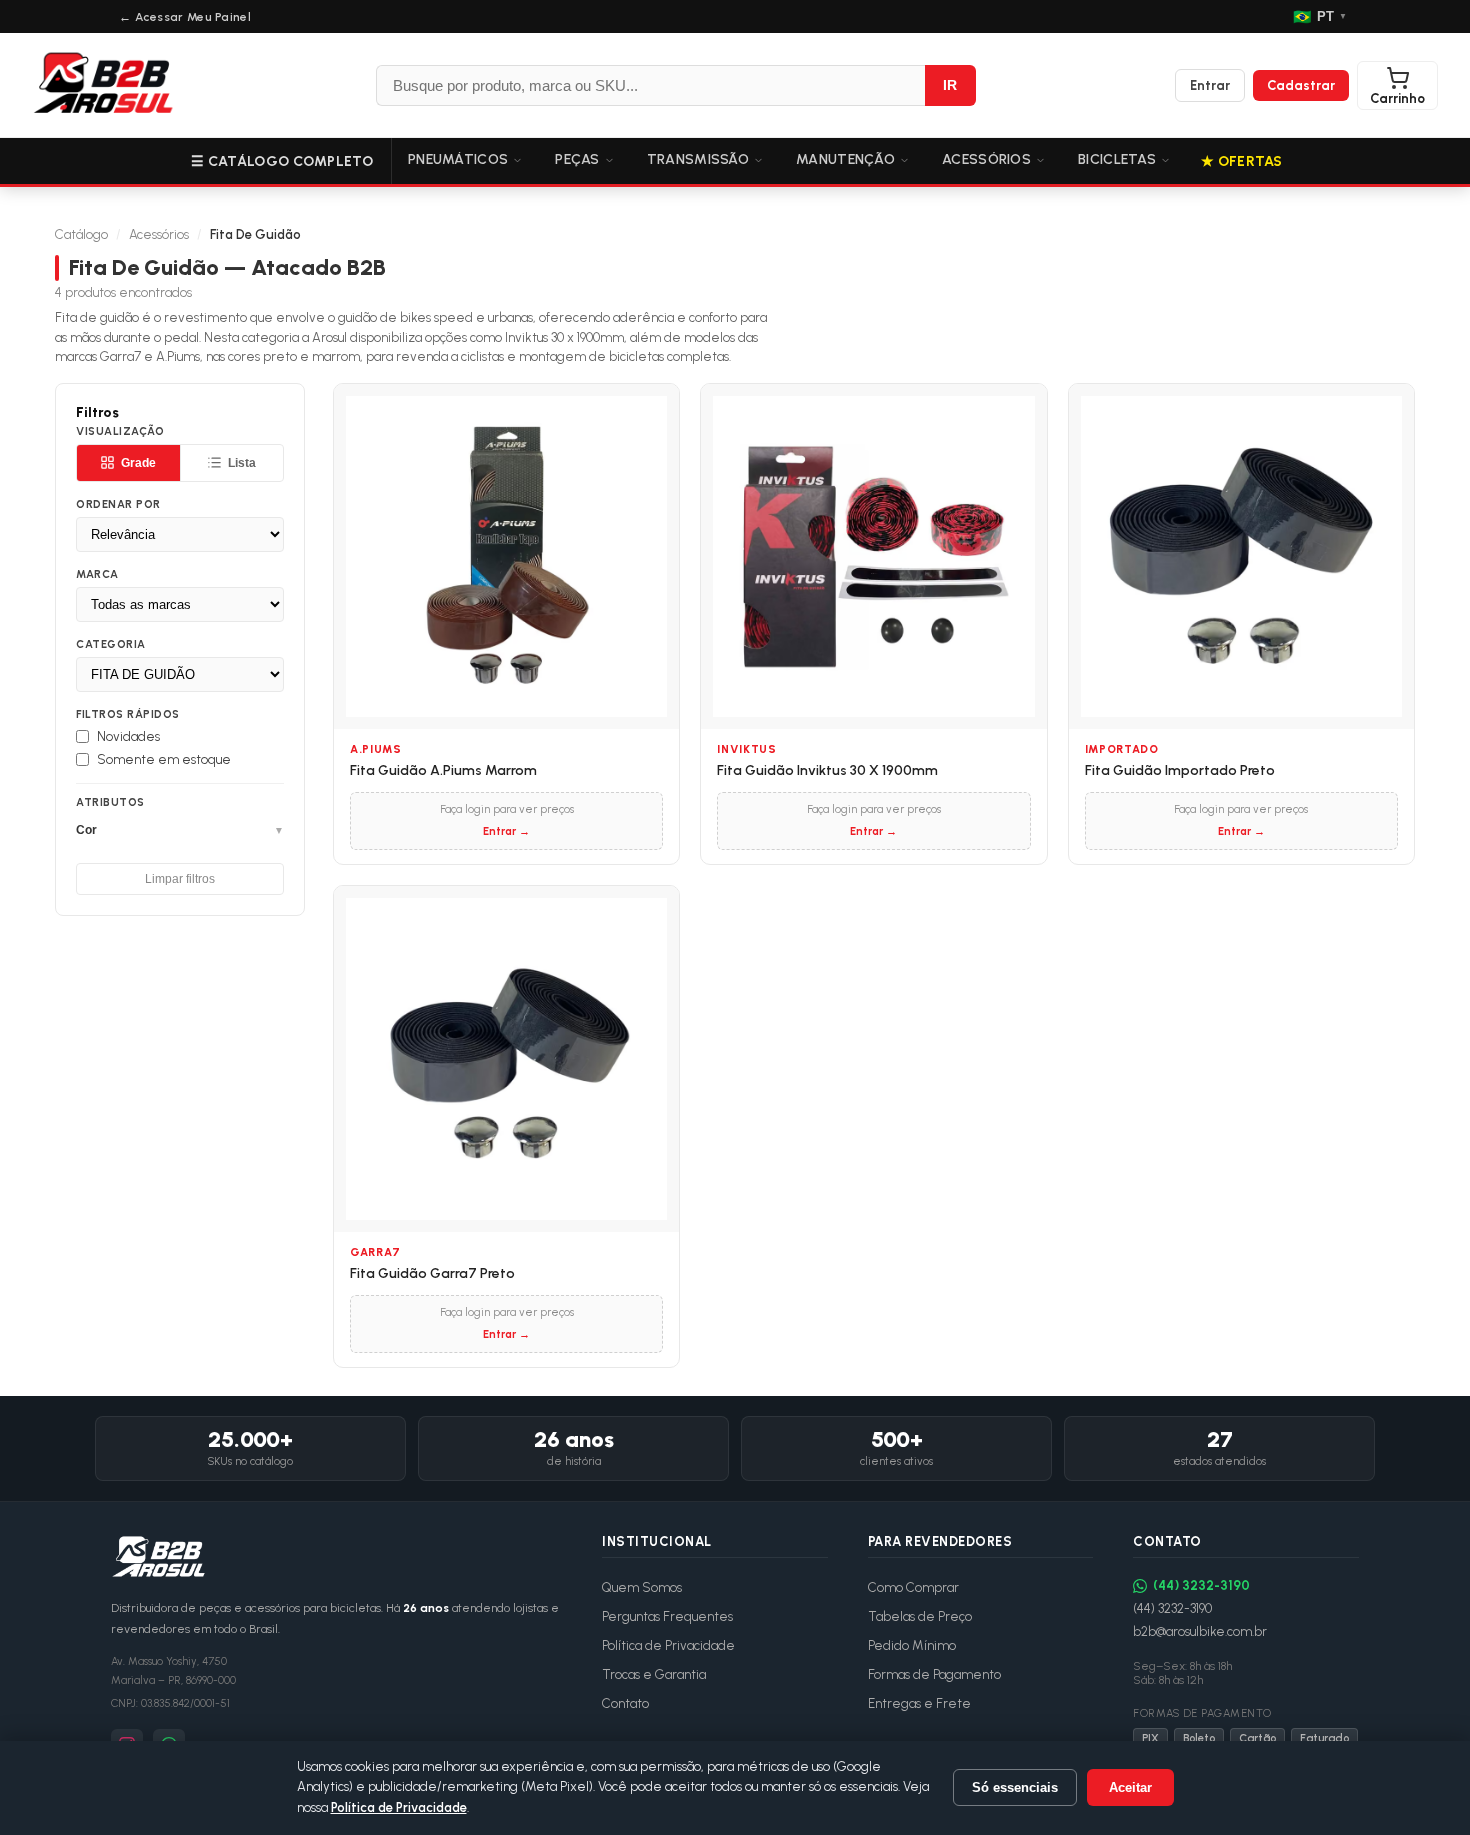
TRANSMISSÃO (698, 159)
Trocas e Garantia (654, 1674)
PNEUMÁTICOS (458, 159)
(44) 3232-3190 (1201, 1585)
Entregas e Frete (919, 1703)
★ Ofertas (1242, 161)
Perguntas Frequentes (667, 1616)
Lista (242, 463)
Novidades (128, 736)
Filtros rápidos (128, 714)
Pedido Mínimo (912, 1645)
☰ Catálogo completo (282, 161)
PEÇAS (577, 159)
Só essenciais (1015, 1787)
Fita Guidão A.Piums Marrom (443, 770)
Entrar (1210, 85)
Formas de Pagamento (934, 1674)
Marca (97, 574)
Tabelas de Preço (920, 1616)
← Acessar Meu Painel (185, 17)
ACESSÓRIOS (986, 159)
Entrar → (506, 831)
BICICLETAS (1117, 159)
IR (950, 85)
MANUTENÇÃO (845, 159)
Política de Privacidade (668, 1645)
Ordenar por (118, 504)
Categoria (111, 644)
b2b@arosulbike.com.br (1200, 1631)
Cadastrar (1301, 85)
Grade (138, 463)
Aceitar (1130, 1787)
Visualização (120, 431)
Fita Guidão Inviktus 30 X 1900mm (827, 770)
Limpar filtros (180, 879)
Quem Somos (642, 1587)
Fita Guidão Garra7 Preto (432, 1273)
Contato (625, 1703)
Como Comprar (913, 1587)
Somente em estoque (164, 759)
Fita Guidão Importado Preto (1180, 770)
